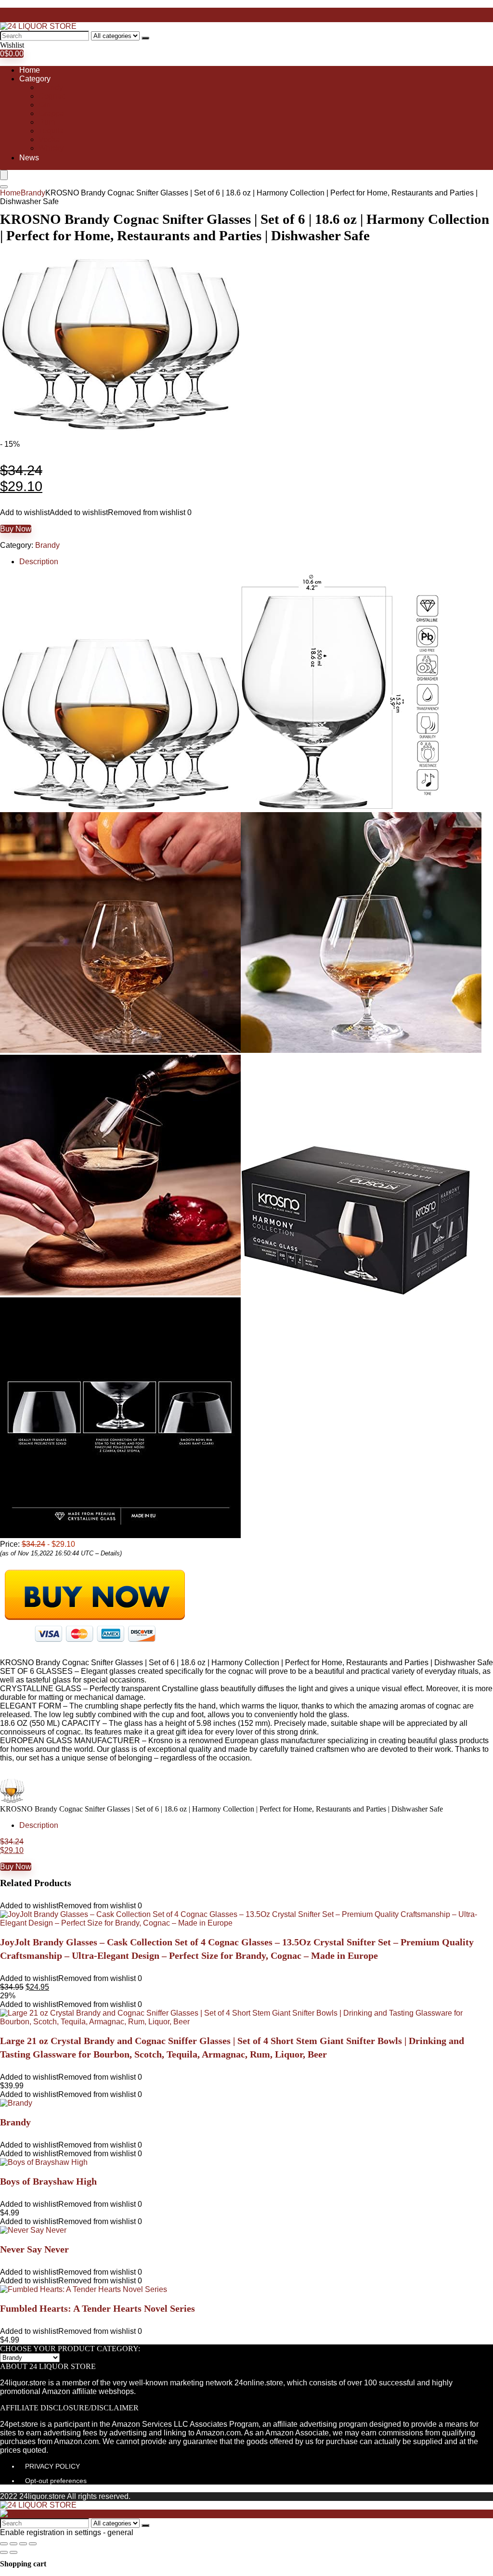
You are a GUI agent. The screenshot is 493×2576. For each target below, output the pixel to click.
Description (39, 562)
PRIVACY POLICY (52, 2466)
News (29, 158)
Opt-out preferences (56, 2481)
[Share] (13, 2544)
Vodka (49, 139)
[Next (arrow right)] (13, 2552)
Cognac (52, 96)
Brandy (51, 87)
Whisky (51, 148)
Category (35, 79)
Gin (45, 105)
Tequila (51, 131)
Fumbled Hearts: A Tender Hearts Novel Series (97, 2308)
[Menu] (4, 175)
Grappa (51, 113)
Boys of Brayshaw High (48, 2181)
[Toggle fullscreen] (23, 2544)
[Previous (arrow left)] (4, 2552)
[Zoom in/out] (33, 2544)
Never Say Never (34, 2249)
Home (30, 70)
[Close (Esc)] (4, 2544)
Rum (47, 122)
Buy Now (16, 529)
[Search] (145, 38)
